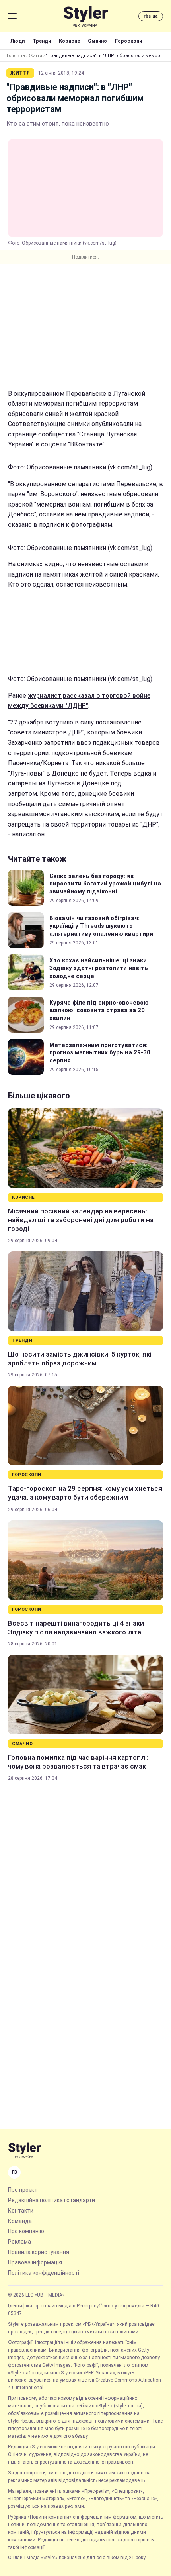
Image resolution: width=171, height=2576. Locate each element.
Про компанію (26, 2231)
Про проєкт (23, 2190)
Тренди (42, 41)
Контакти (21, 2211)
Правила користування (39, 2252)
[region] (85, 326)
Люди (17, 41)
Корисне (69, 41)
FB (15, 2172)
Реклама (19, 2242)
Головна (16, 56)
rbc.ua (151, 16)
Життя (35, 56)
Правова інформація (35, 2262)
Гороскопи (128, 41)
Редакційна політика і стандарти (51, 2200)
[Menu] (12, 16)
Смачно (97, 41)
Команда (20, 2221)
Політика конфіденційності (44, 2273)
